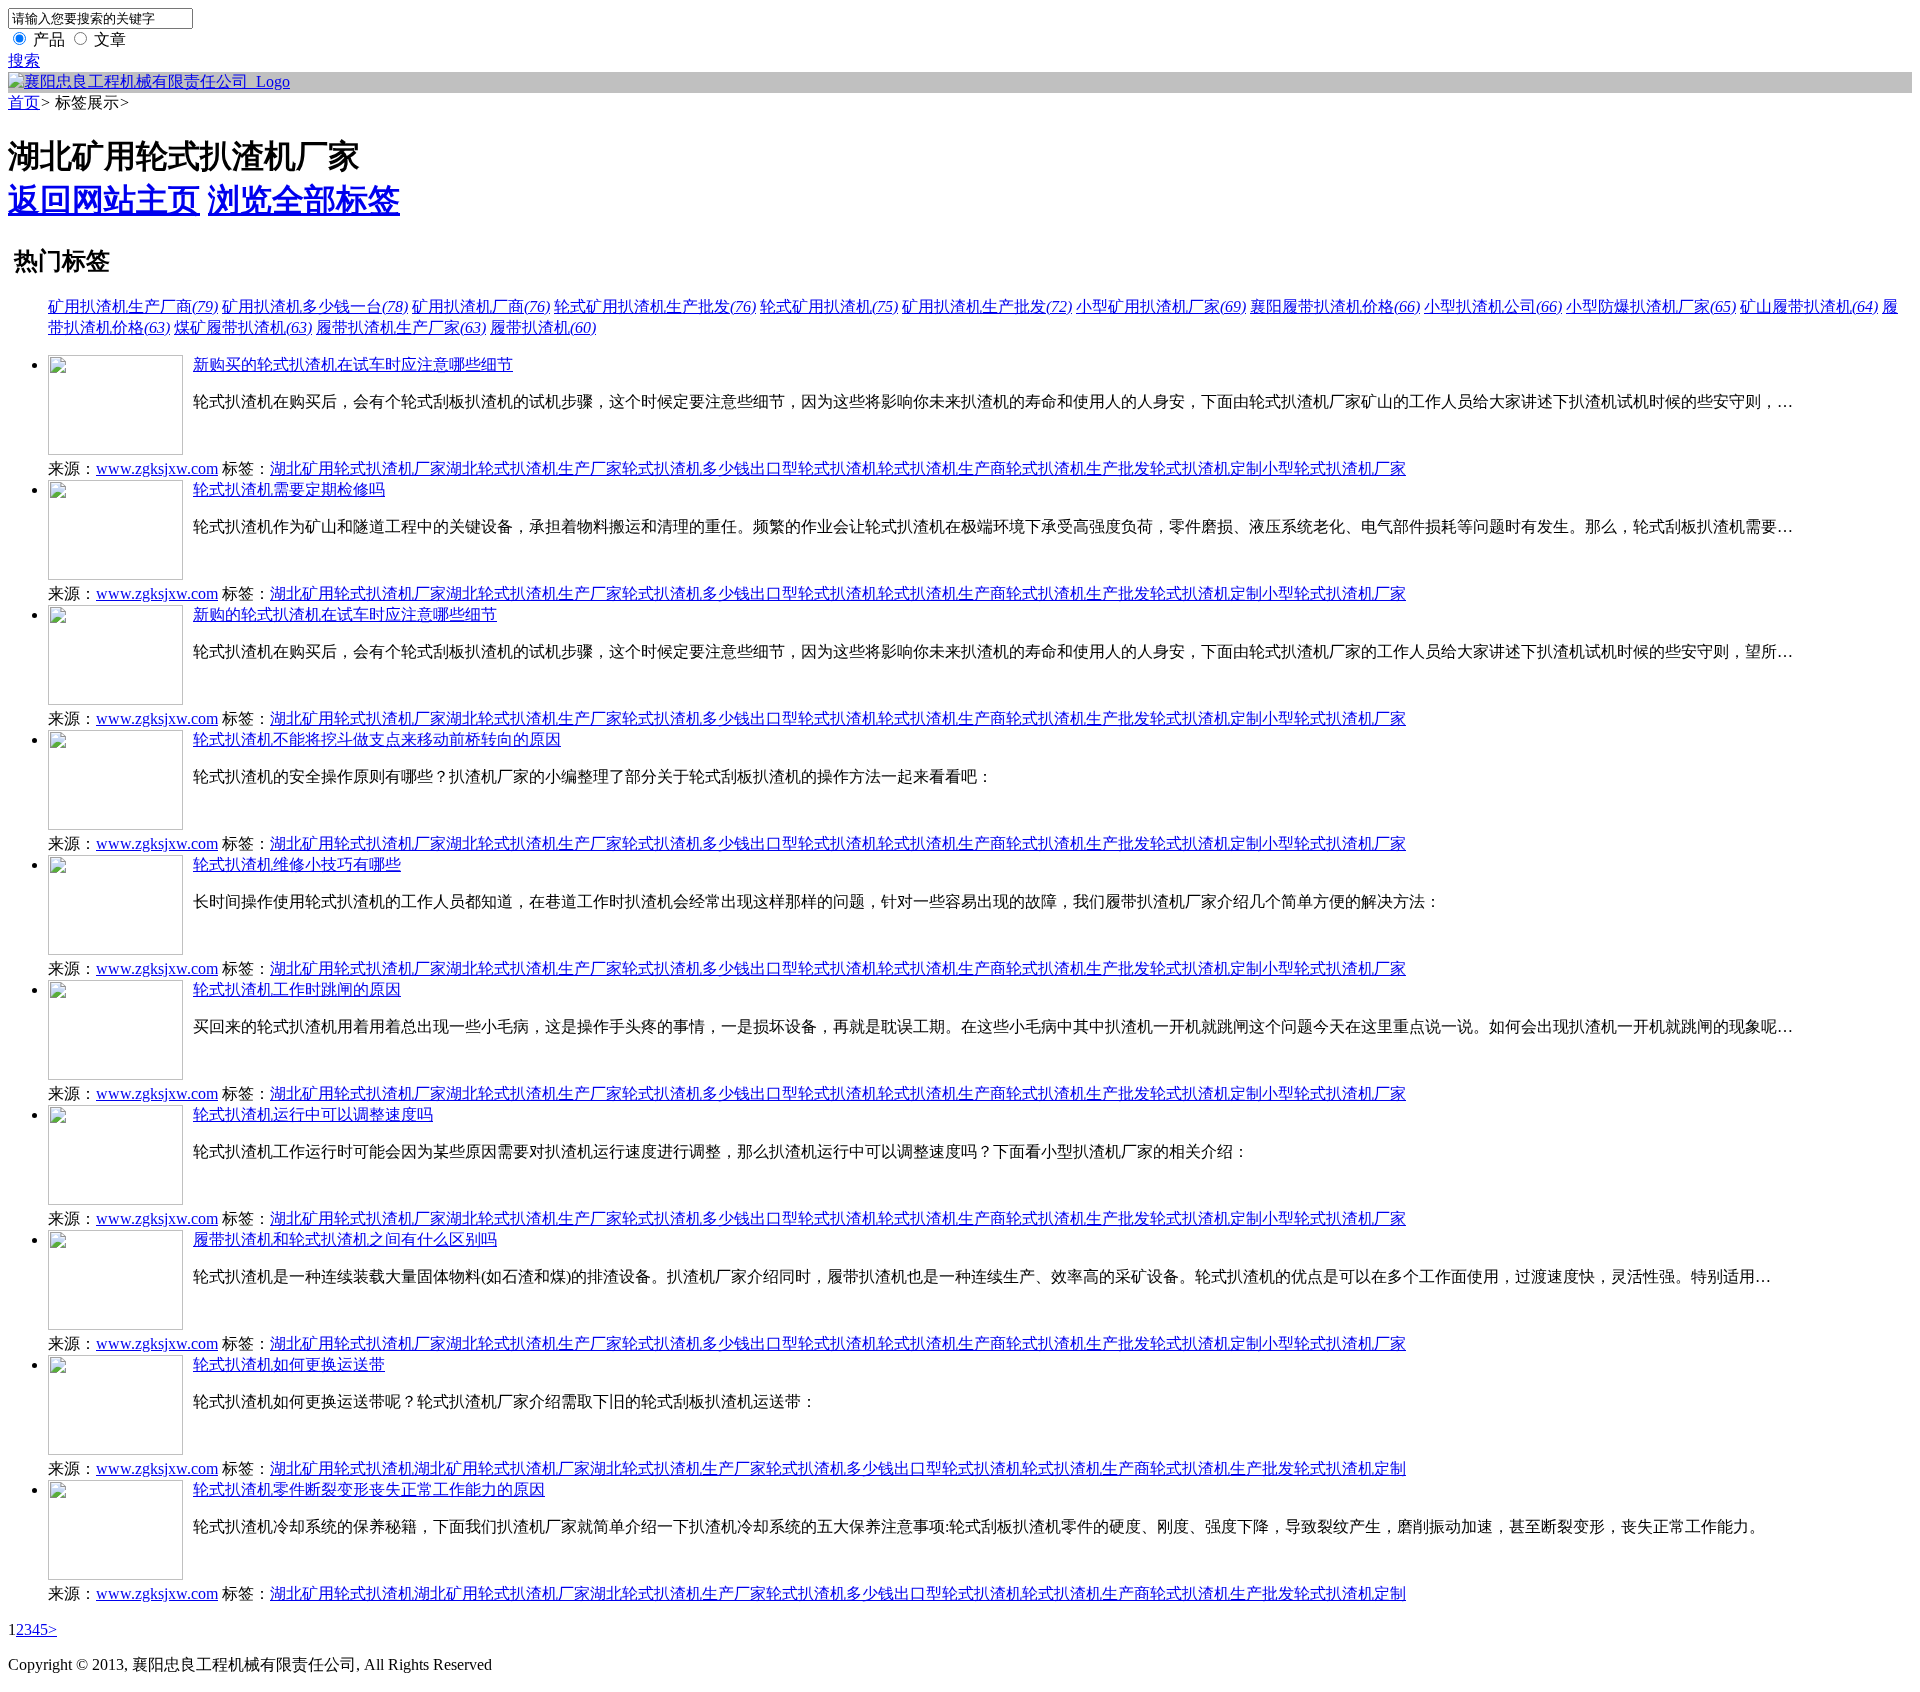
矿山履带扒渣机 (1809, 306)
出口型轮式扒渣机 (814, 468)
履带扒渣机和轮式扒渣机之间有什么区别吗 (345, 1239)
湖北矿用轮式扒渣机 (342, 1468)
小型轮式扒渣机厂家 (1334, 468)
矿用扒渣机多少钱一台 (315, 306)
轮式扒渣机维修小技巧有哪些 (297, 864)
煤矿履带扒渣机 (243, 327)
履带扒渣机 (543, 327)
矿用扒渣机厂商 (481, 306)
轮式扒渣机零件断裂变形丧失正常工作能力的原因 (369, 1489)
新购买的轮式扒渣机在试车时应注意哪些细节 (353, 364)
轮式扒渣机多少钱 (686, 468)
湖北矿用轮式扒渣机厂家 (358, 468)
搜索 (24, 60)
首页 (24, 102)
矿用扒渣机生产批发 (987, 306)
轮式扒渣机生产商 (942, 468)
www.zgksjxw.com (157, 468)
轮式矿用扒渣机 (829, 306)
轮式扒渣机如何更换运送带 (289, 1364)
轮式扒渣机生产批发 (1078, 468)
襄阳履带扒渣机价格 (1335, 306)
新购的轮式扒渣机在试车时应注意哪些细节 (345, 614)
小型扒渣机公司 (1493, 306)
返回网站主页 (104, 200)
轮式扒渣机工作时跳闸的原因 (297, 989)
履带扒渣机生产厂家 (401, 327)
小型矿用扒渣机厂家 (1161, 306)
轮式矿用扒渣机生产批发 (655, 306)
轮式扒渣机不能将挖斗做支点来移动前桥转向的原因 (377, 739)
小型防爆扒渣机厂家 (1651, 306)
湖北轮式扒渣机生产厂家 (534, 468)
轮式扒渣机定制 (1206, 468)
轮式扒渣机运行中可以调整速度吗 (313, 1114)
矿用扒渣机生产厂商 (133, 306)
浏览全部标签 (304, 200)
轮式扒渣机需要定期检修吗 (289, 489)
